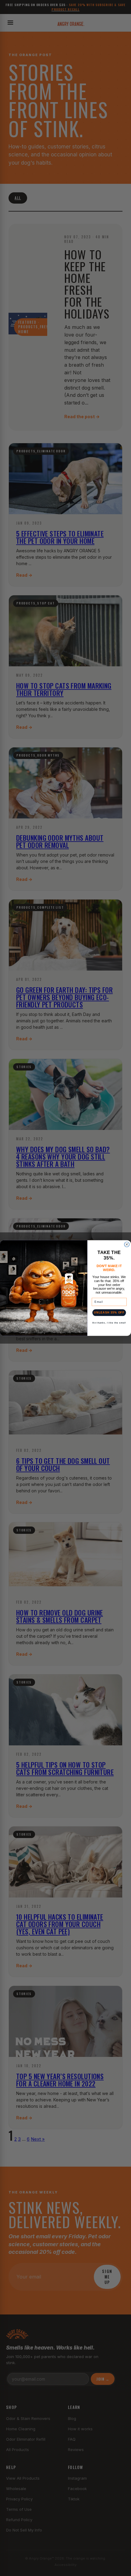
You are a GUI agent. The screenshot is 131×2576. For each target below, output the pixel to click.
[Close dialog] (127, 1244)
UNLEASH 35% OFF (109, 1312)
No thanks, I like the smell (109, 1323)
